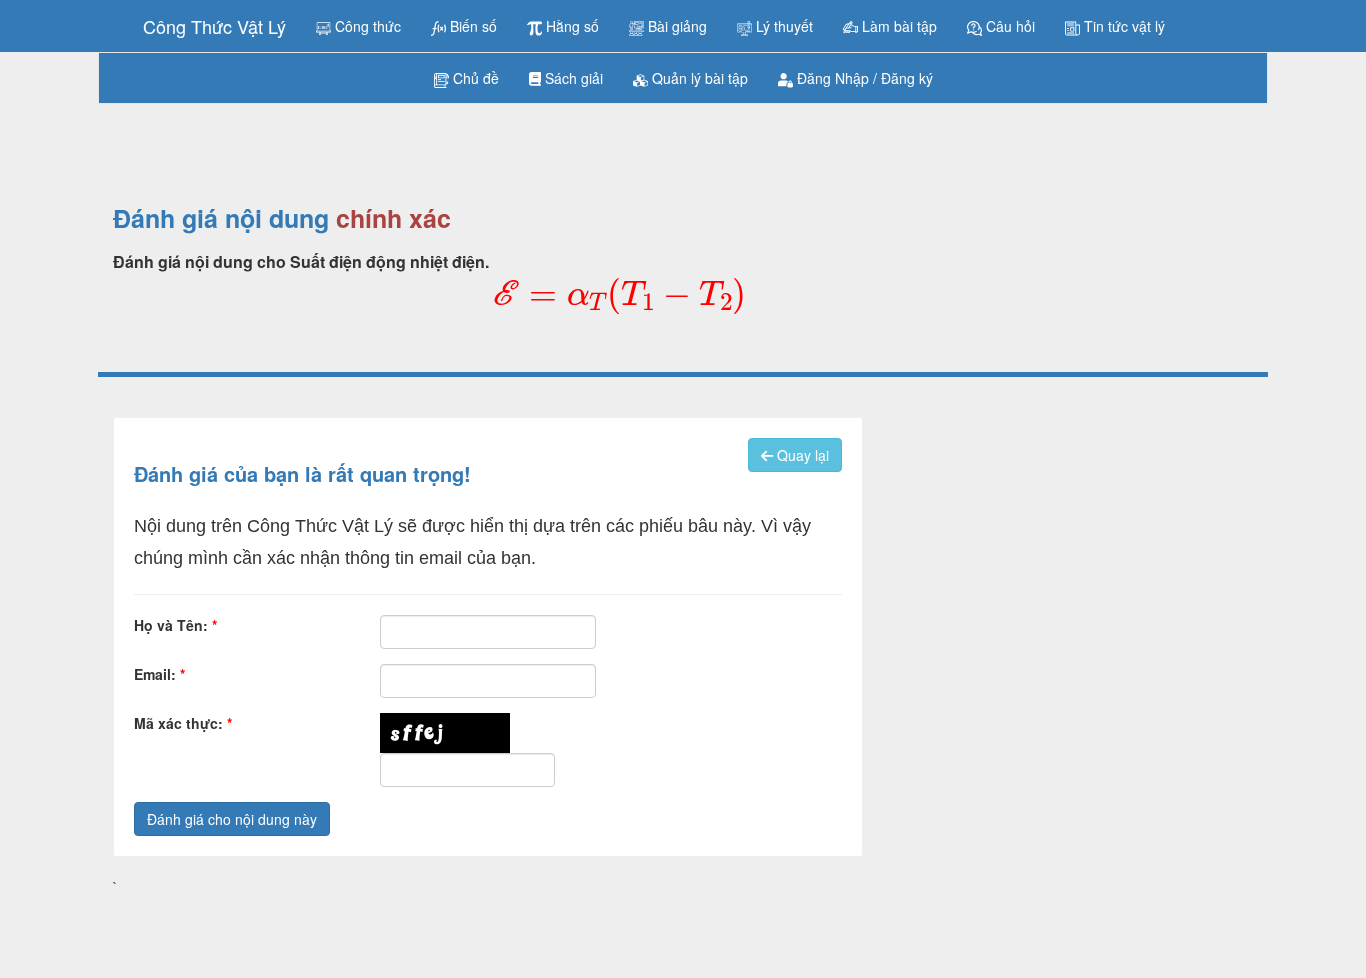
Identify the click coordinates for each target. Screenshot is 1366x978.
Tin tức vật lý (1122, 26)
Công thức (366, 26)
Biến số (471, 26)
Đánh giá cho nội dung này (232, 819)
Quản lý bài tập (698, 78)
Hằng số (570, 26)
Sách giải (572, 78)
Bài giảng (675, 26)
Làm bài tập (897, 26)
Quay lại (801, 455)
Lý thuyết (782, 26)
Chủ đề (474, 78)
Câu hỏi (1008, 26)
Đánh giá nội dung (221, 219)
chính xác (393, 219)
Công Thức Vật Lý (214, 26)
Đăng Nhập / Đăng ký (863, 78)
